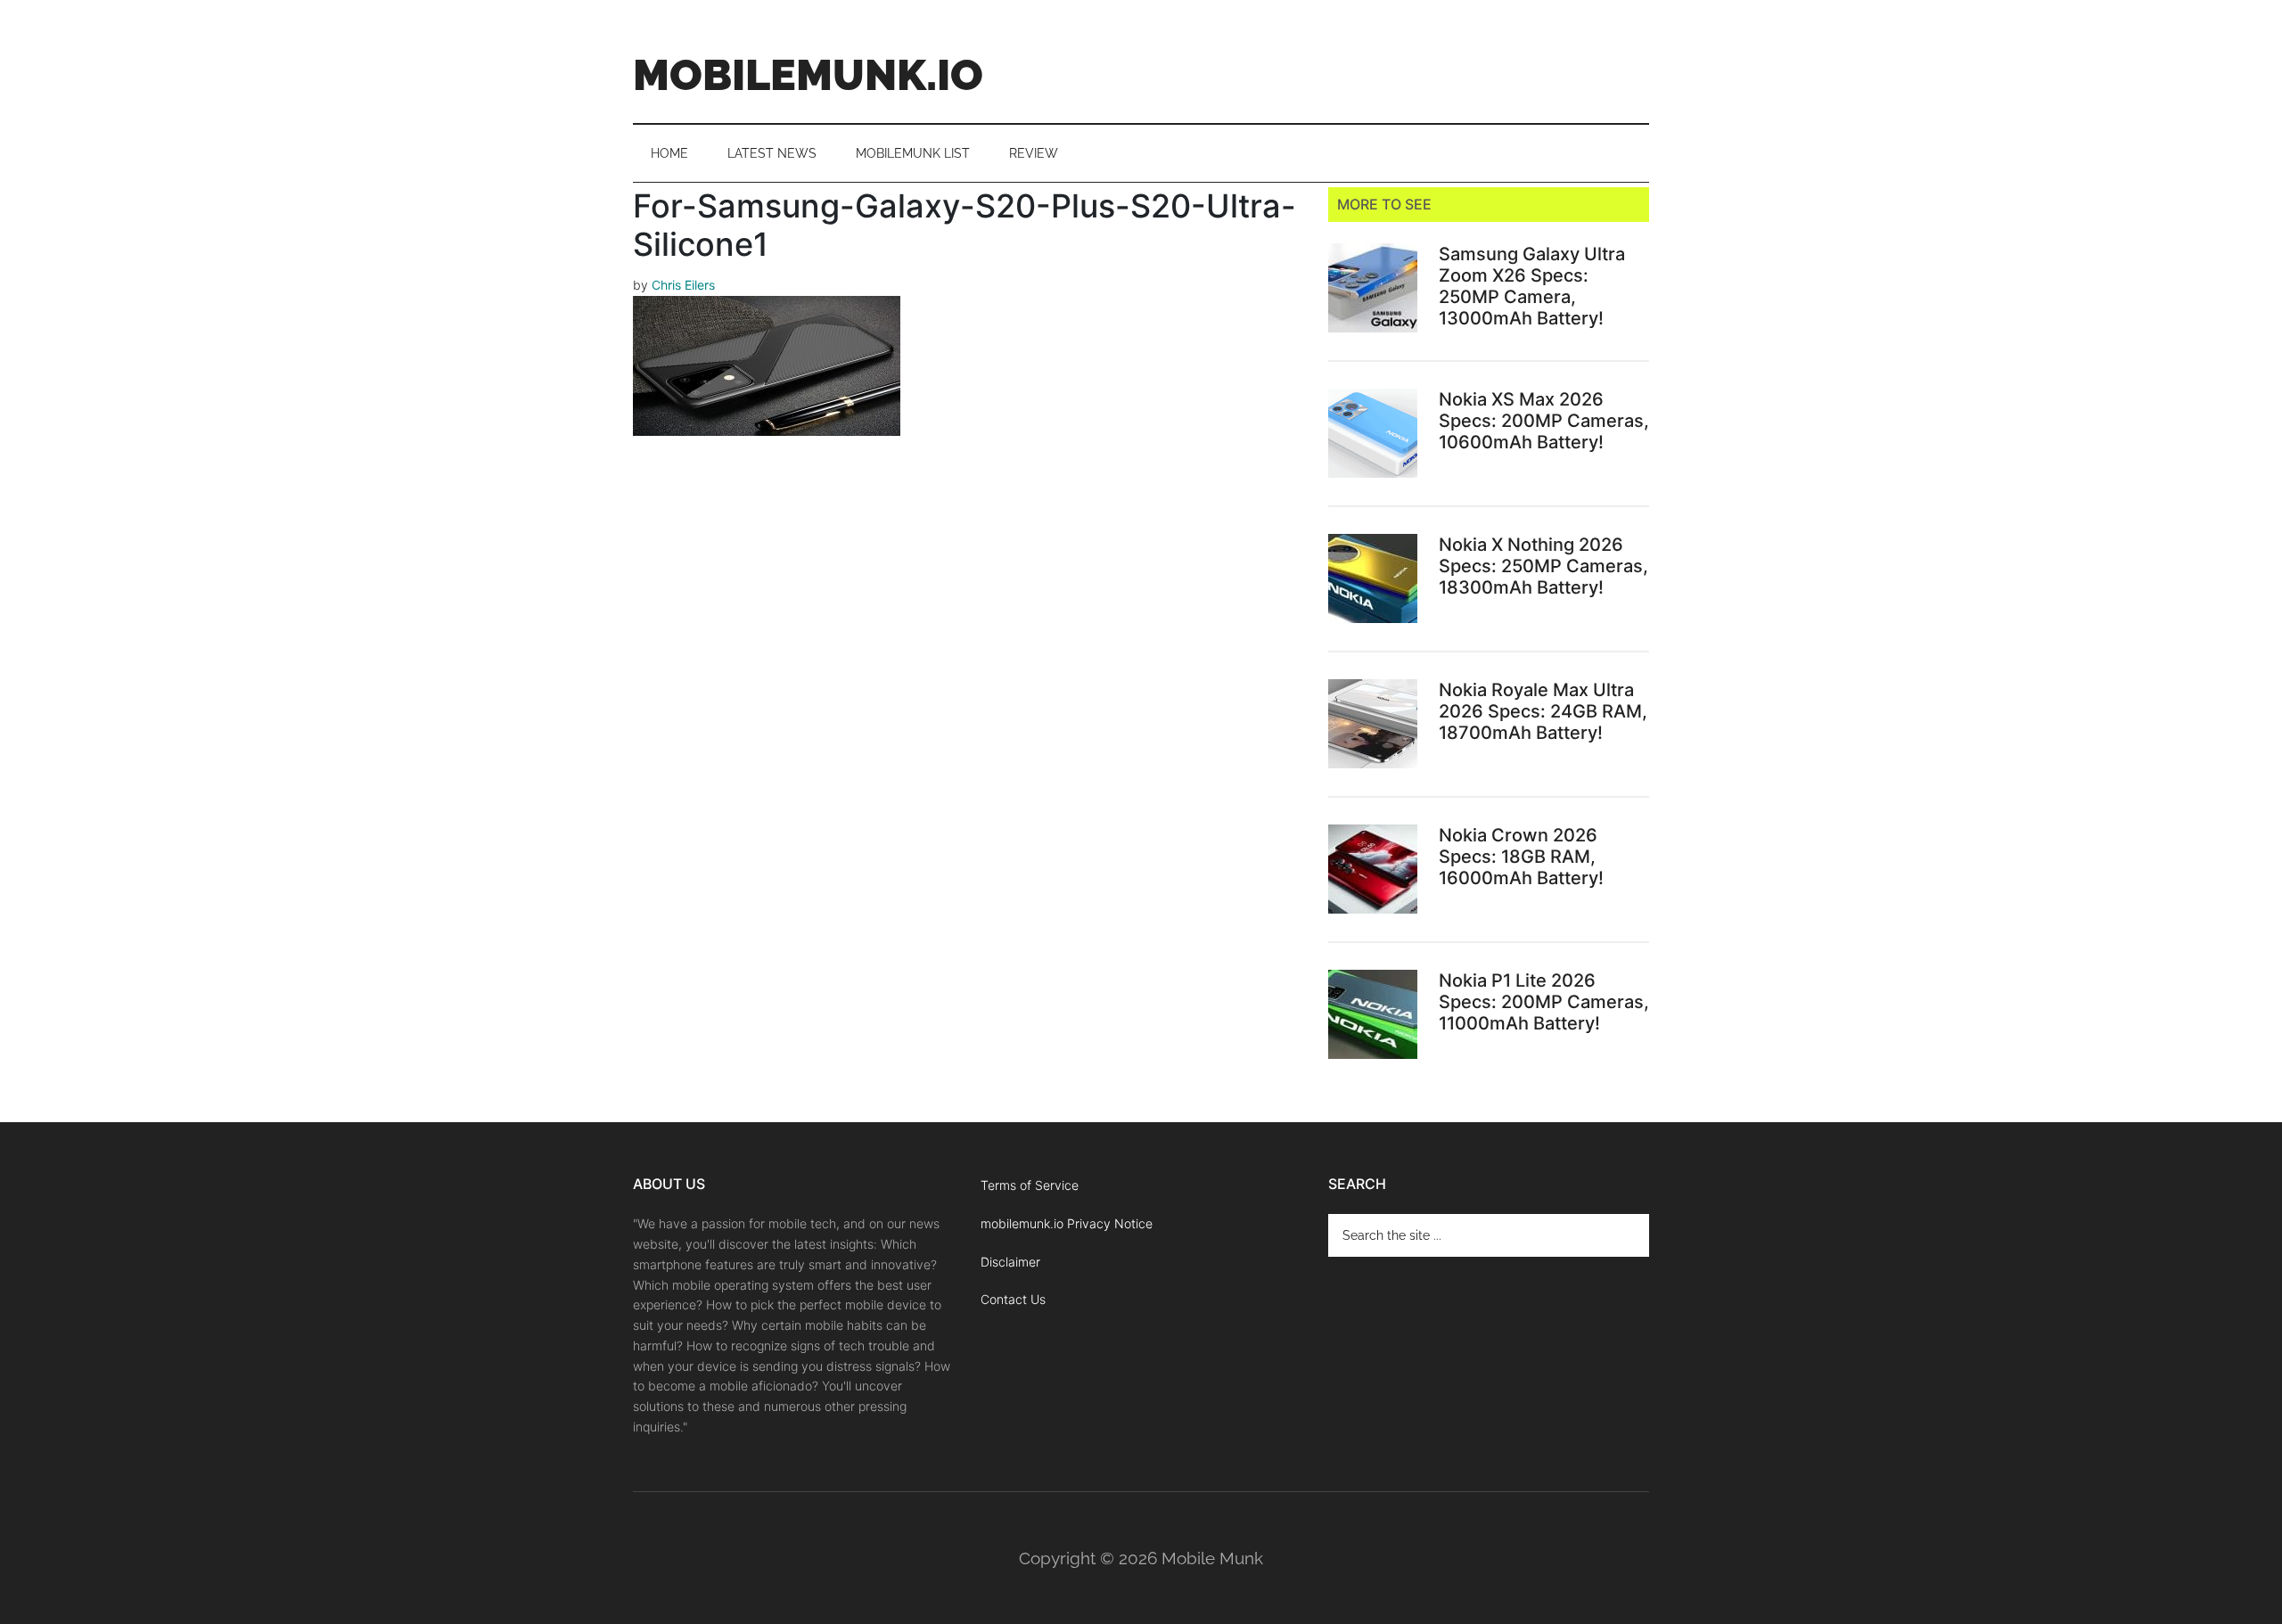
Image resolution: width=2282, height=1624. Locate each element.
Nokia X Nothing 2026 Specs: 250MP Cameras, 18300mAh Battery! (1543, 566)
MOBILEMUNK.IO (808, 75)
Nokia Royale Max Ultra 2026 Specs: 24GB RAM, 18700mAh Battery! (1543, 711)
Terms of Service (1030, 1185)
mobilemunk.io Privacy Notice (1067, 1223)
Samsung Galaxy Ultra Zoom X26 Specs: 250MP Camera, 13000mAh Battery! (1532, 286)
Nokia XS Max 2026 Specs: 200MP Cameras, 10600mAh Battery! (1544, 421)
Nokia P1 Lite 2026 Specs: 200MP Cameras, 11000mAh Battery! (1544, 1002)
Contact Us (1013, 1299)
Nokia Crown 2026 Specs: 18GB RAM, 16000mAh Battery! (1521, 857)
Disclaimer (1010, 1262)
